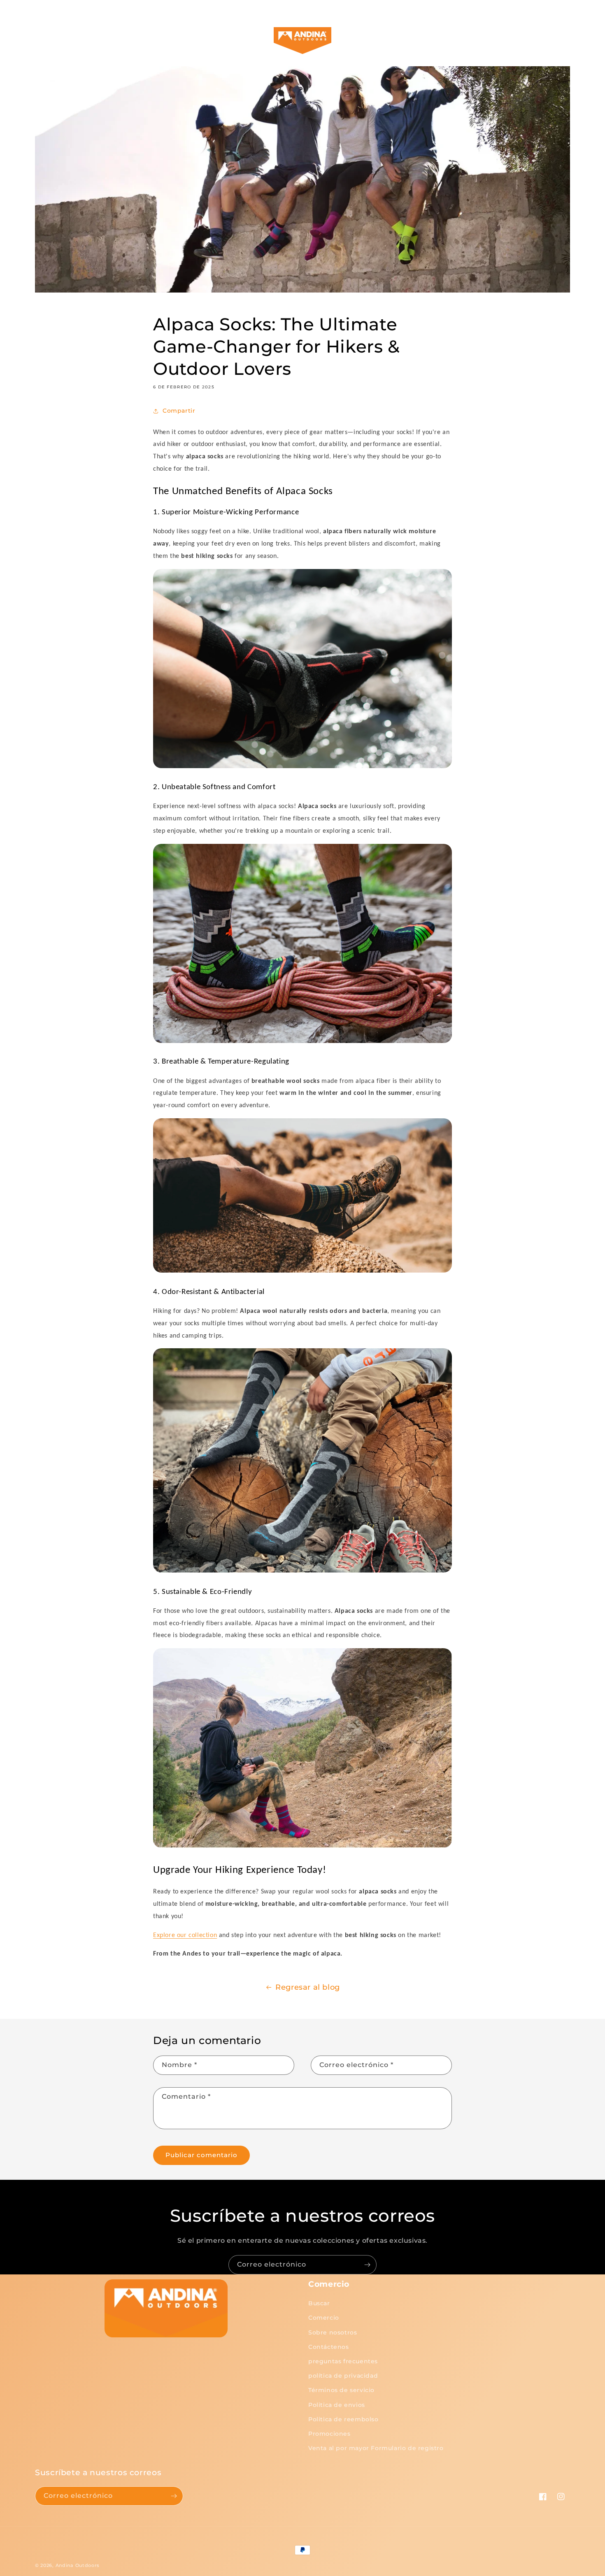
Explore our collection (185, 1935)
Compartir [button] (179, 411)
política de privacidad (343, 2376)
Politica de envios (337, 2405)
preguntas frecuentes (343, 2361)
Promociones (329, 2434)
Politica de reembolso (343, 2419)
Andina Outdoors (78, 2565)
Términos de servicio (341, 2390)
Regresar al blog (308, 1987)
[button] (63, 41)
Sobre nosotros (333, 2332)
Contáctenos (329, 2347)
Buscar (319, 2303)
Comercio (324, 2318)
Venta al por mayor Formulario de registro (376, 2448)
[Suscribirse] (367, 2265)
